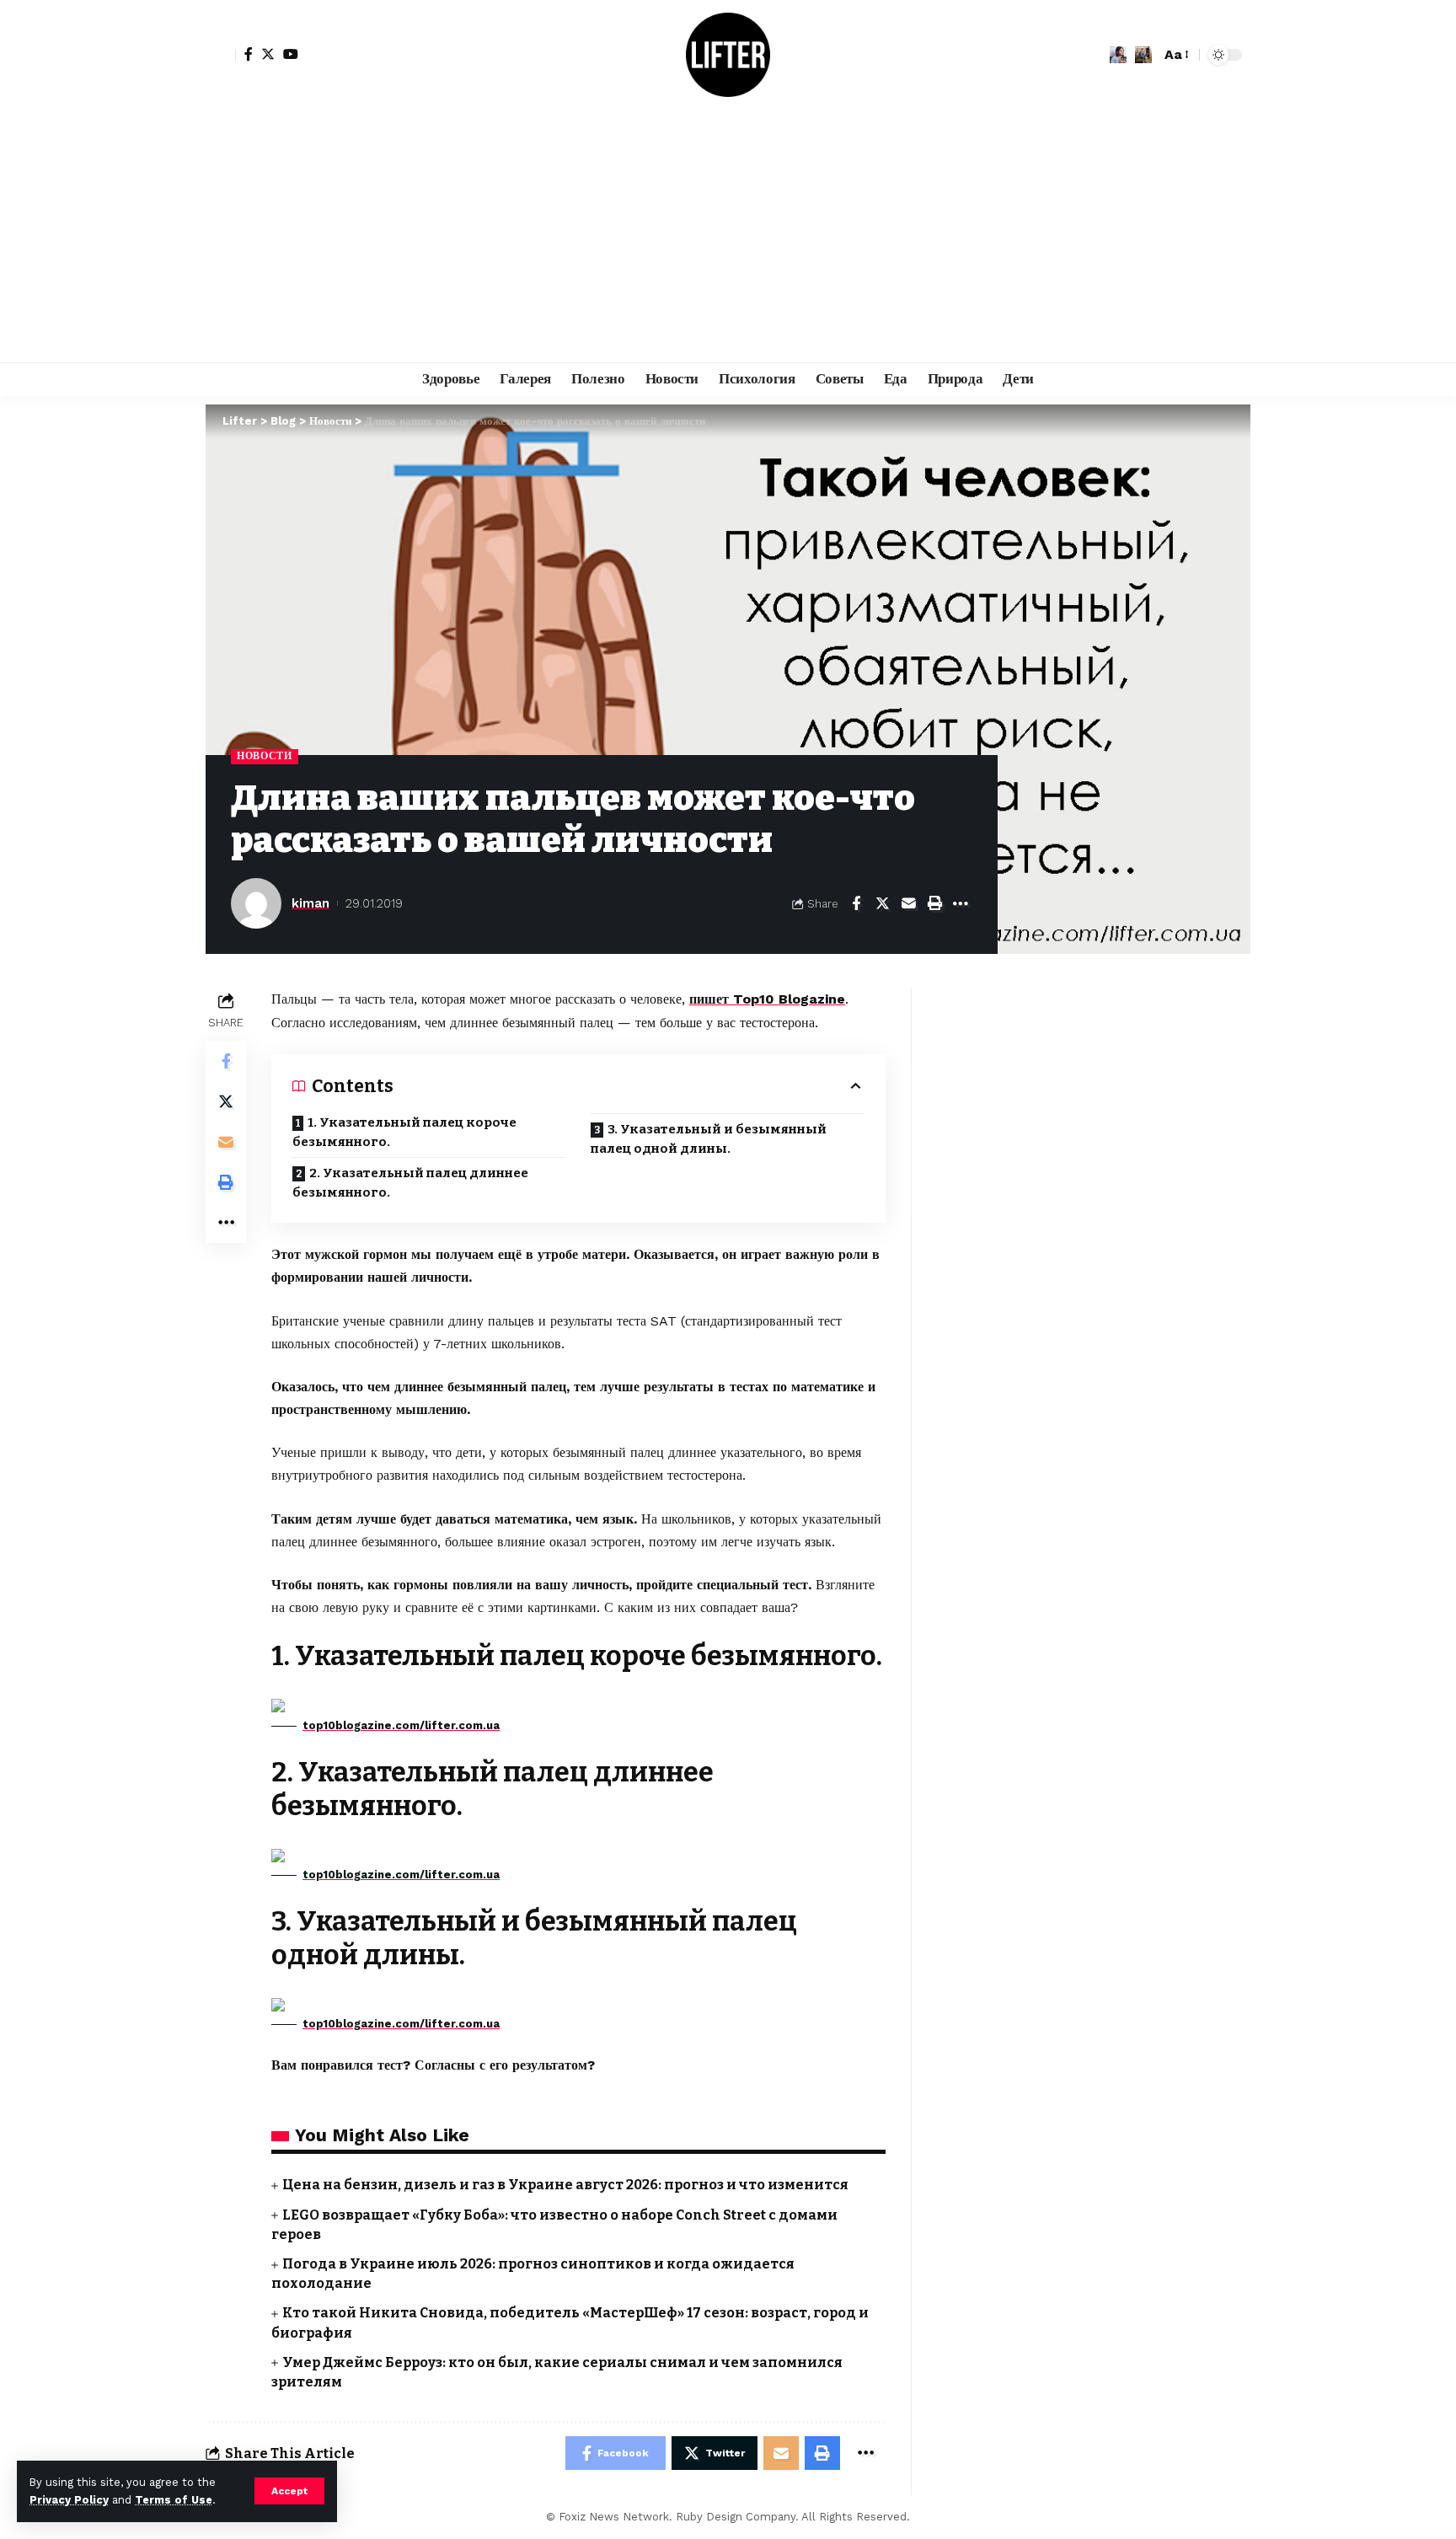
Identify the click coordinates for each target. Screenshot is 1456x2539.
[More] (961, 903)
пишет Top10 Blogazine (767, 999)
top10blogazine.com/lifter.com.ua (401, 1725)
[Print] (934, 903)
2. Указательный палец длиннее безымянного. (410, 1183)
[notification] (1118, 55)
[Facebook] (249, 54)
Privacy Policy (69, 2500)
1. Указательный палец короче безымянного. (404, 1132)
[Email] (908, 903)
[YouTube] (291, 54)
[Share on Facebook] (856, 903)
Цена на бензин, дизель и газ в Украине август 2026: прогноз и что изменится (565, 2185)
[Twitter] (268, 54)
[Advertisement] (728, 236)
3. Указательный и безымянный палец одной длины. (709, 1139)
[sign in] (221, 55)
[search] (1143, 55)
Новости (265, 756)
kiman (310, 903)
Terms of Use (174, 2500)
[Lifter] (728, 55)
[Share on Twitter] (882, 903)
